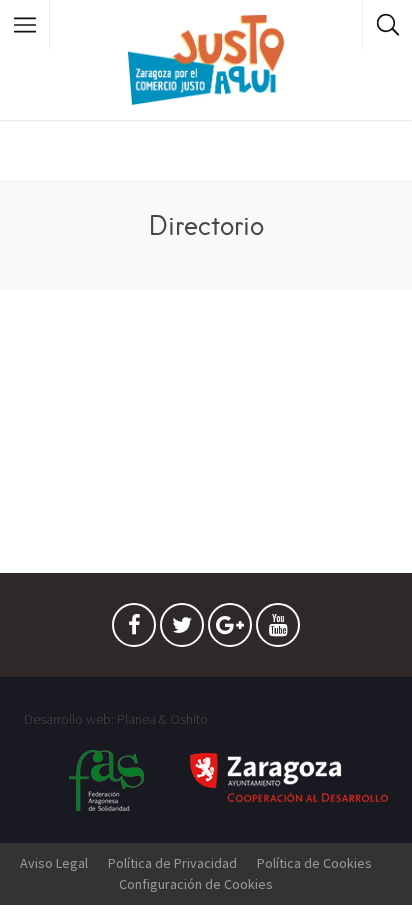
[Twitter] (182, 630)
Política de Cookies (314, 863)
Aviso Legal (54, 863)
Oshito (189, 719)
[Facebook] (134, 630)
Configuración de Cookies (196, 884)
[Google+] (230, 630)
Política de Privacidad (172, 863)
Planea (136, 719)
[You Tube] (278, 630)
